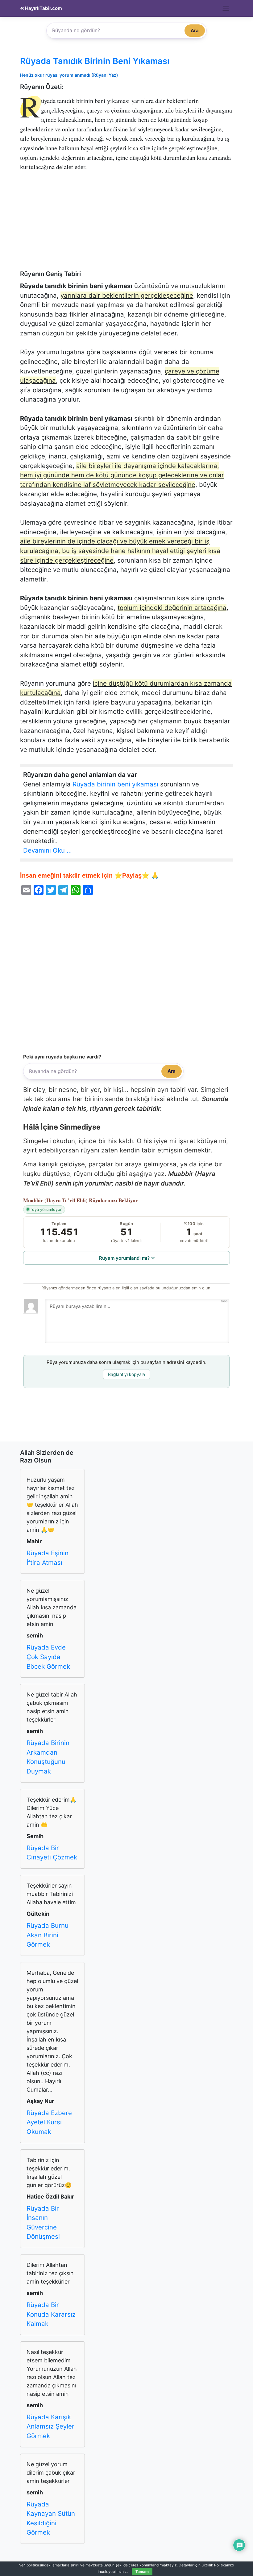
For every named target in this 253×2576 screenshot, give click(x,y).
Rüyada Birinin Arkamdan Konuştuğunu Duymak (48, 1757)
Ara (195, 30)
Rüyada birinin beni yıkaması (115, 784)
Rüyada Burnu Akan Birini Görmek (48, 1935)
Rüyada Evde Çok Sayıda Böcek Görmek (48, 1657)
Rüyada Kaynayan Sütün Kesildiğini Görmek (51, 2518)
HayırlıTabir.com (43, 8)
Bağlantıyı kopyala (126, 1374)
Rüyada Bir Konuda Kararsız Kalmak (51, 2314)
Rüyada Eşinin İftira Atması (48, 1558)
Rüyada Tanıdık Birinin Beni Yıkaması (95, 61)
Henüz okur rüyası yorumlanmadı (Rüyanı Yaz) (69, 75)
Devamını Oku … (48, 850)
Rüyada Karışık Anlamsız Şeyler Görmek (50, 2426)
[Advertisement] (126, 224)
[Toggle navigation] (226, 8)
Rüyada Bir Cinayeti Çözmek (52, 1853)
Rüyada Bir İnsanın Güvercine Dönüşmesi (43, 2223)
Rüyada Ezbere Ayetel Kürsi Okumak (49, 2122)
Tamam (142, 2572)
